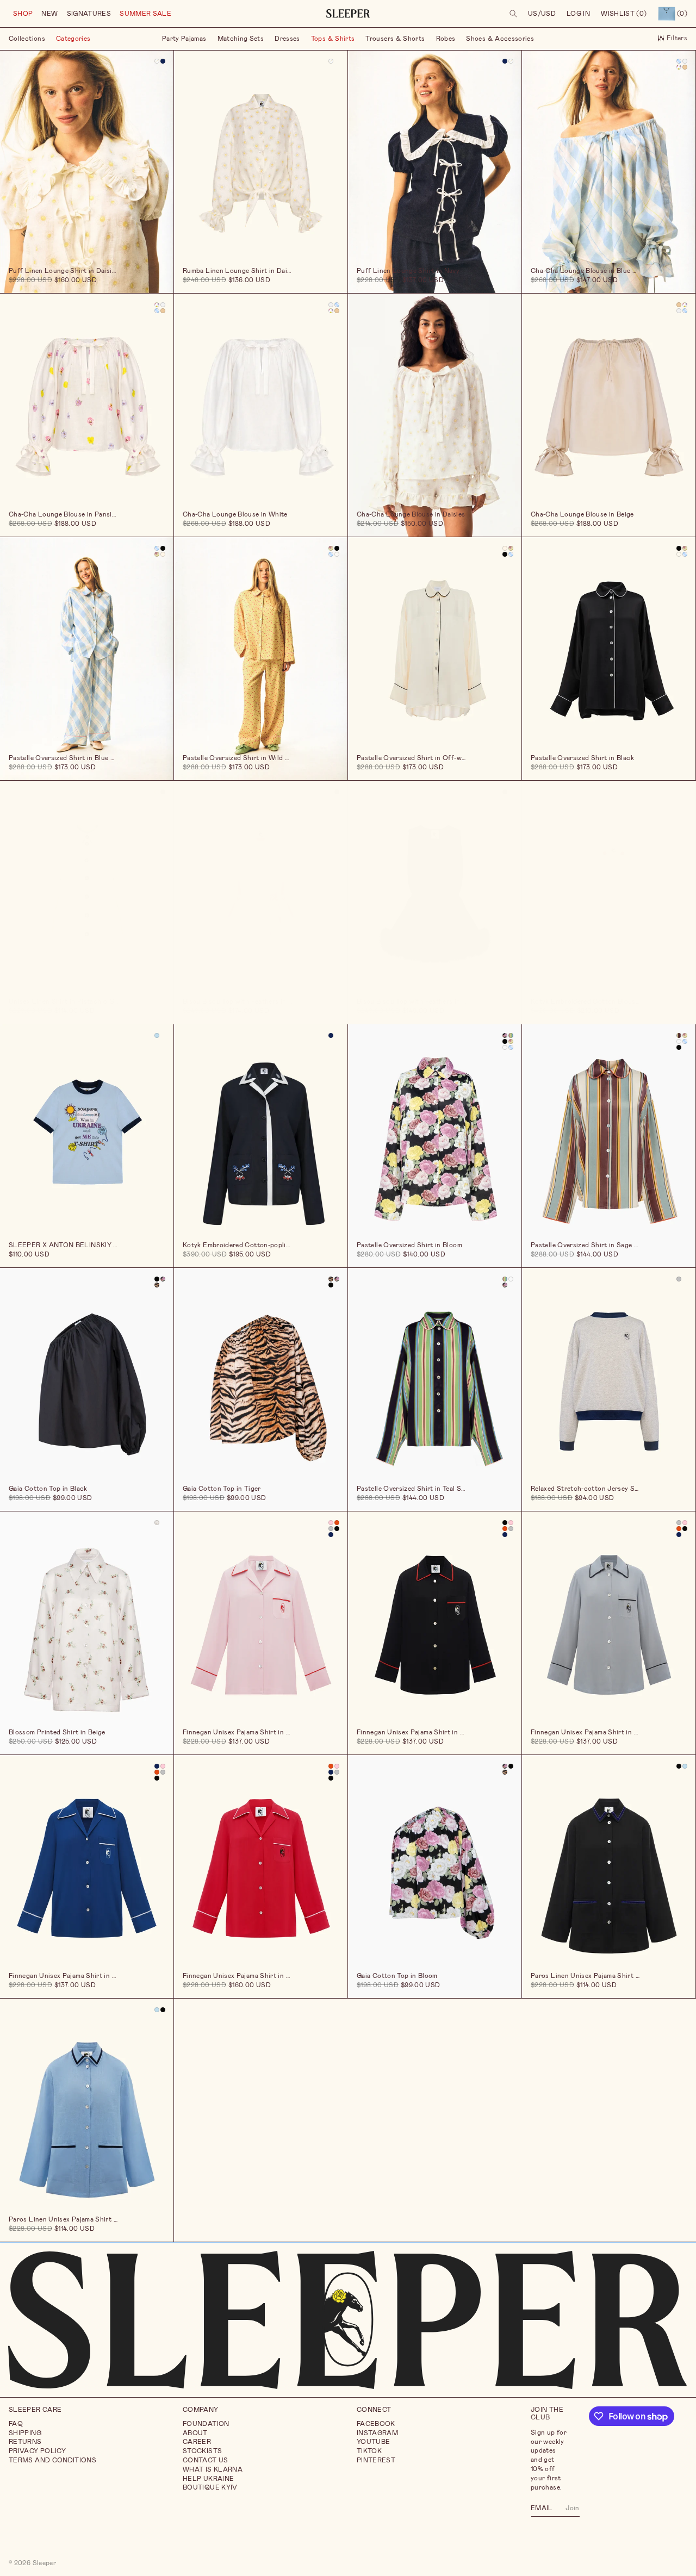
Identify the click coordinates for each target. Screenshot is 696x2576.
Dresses (287, 39)
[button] (23, 14)
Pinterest (376, 2460)
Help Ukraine (208, 2479)
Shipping (25, 2433)
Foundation (206, 2424)
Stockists (202, 2451)
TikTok (369, 2451)
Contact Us (206, 2460)
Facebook (376, 2424)
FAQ (16, 2424)
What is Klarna (213, 2469)
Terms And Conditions (52, 2460)
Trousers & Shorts (395, 39)
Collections (27, 39)
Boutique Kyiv (210, 2487)
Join (572, 2507)
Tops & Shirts (333, 39)
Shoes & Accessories (500, 39)
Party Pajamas (184, 39)
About (195, 2433)
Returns (25, 2442)
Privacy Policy (37, 2451)
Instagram (377, 2433)
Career (197, 2442)
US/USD (542, 14)
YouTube (374, 2442)
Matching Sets (241, 39)
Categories (73, 39)
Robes (446, 39)
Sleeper (45, 2563)
